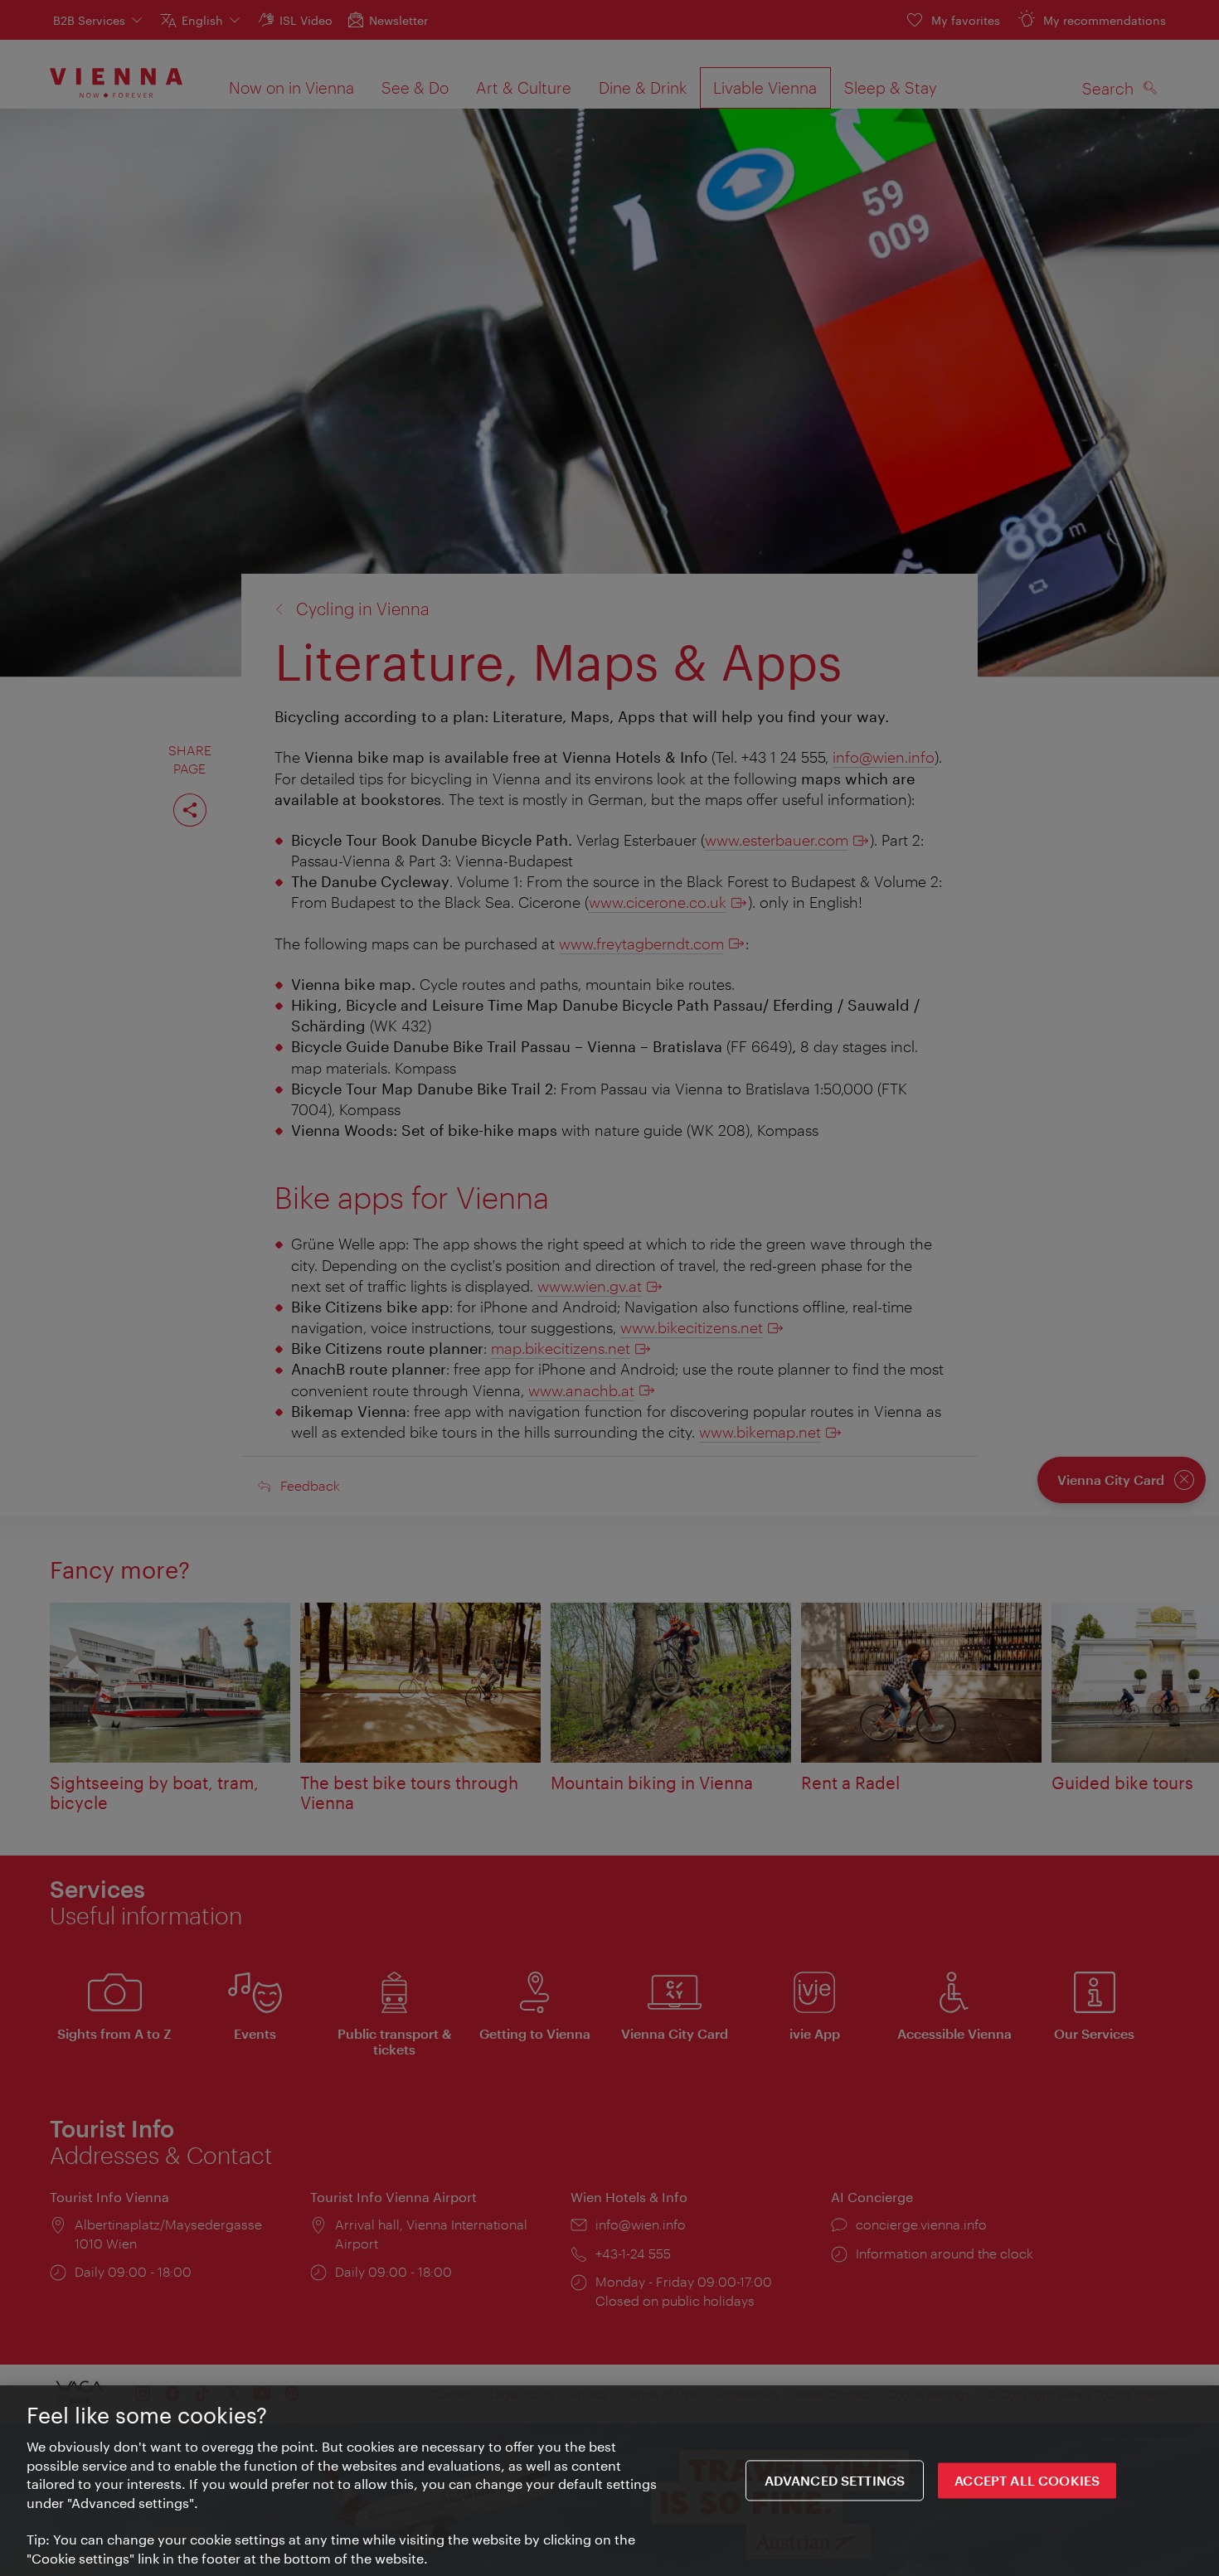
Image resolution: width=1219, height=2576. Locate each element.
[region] (609, 2481)
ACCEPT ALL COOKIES (1027, 2480)
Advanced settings (835, 2480)
